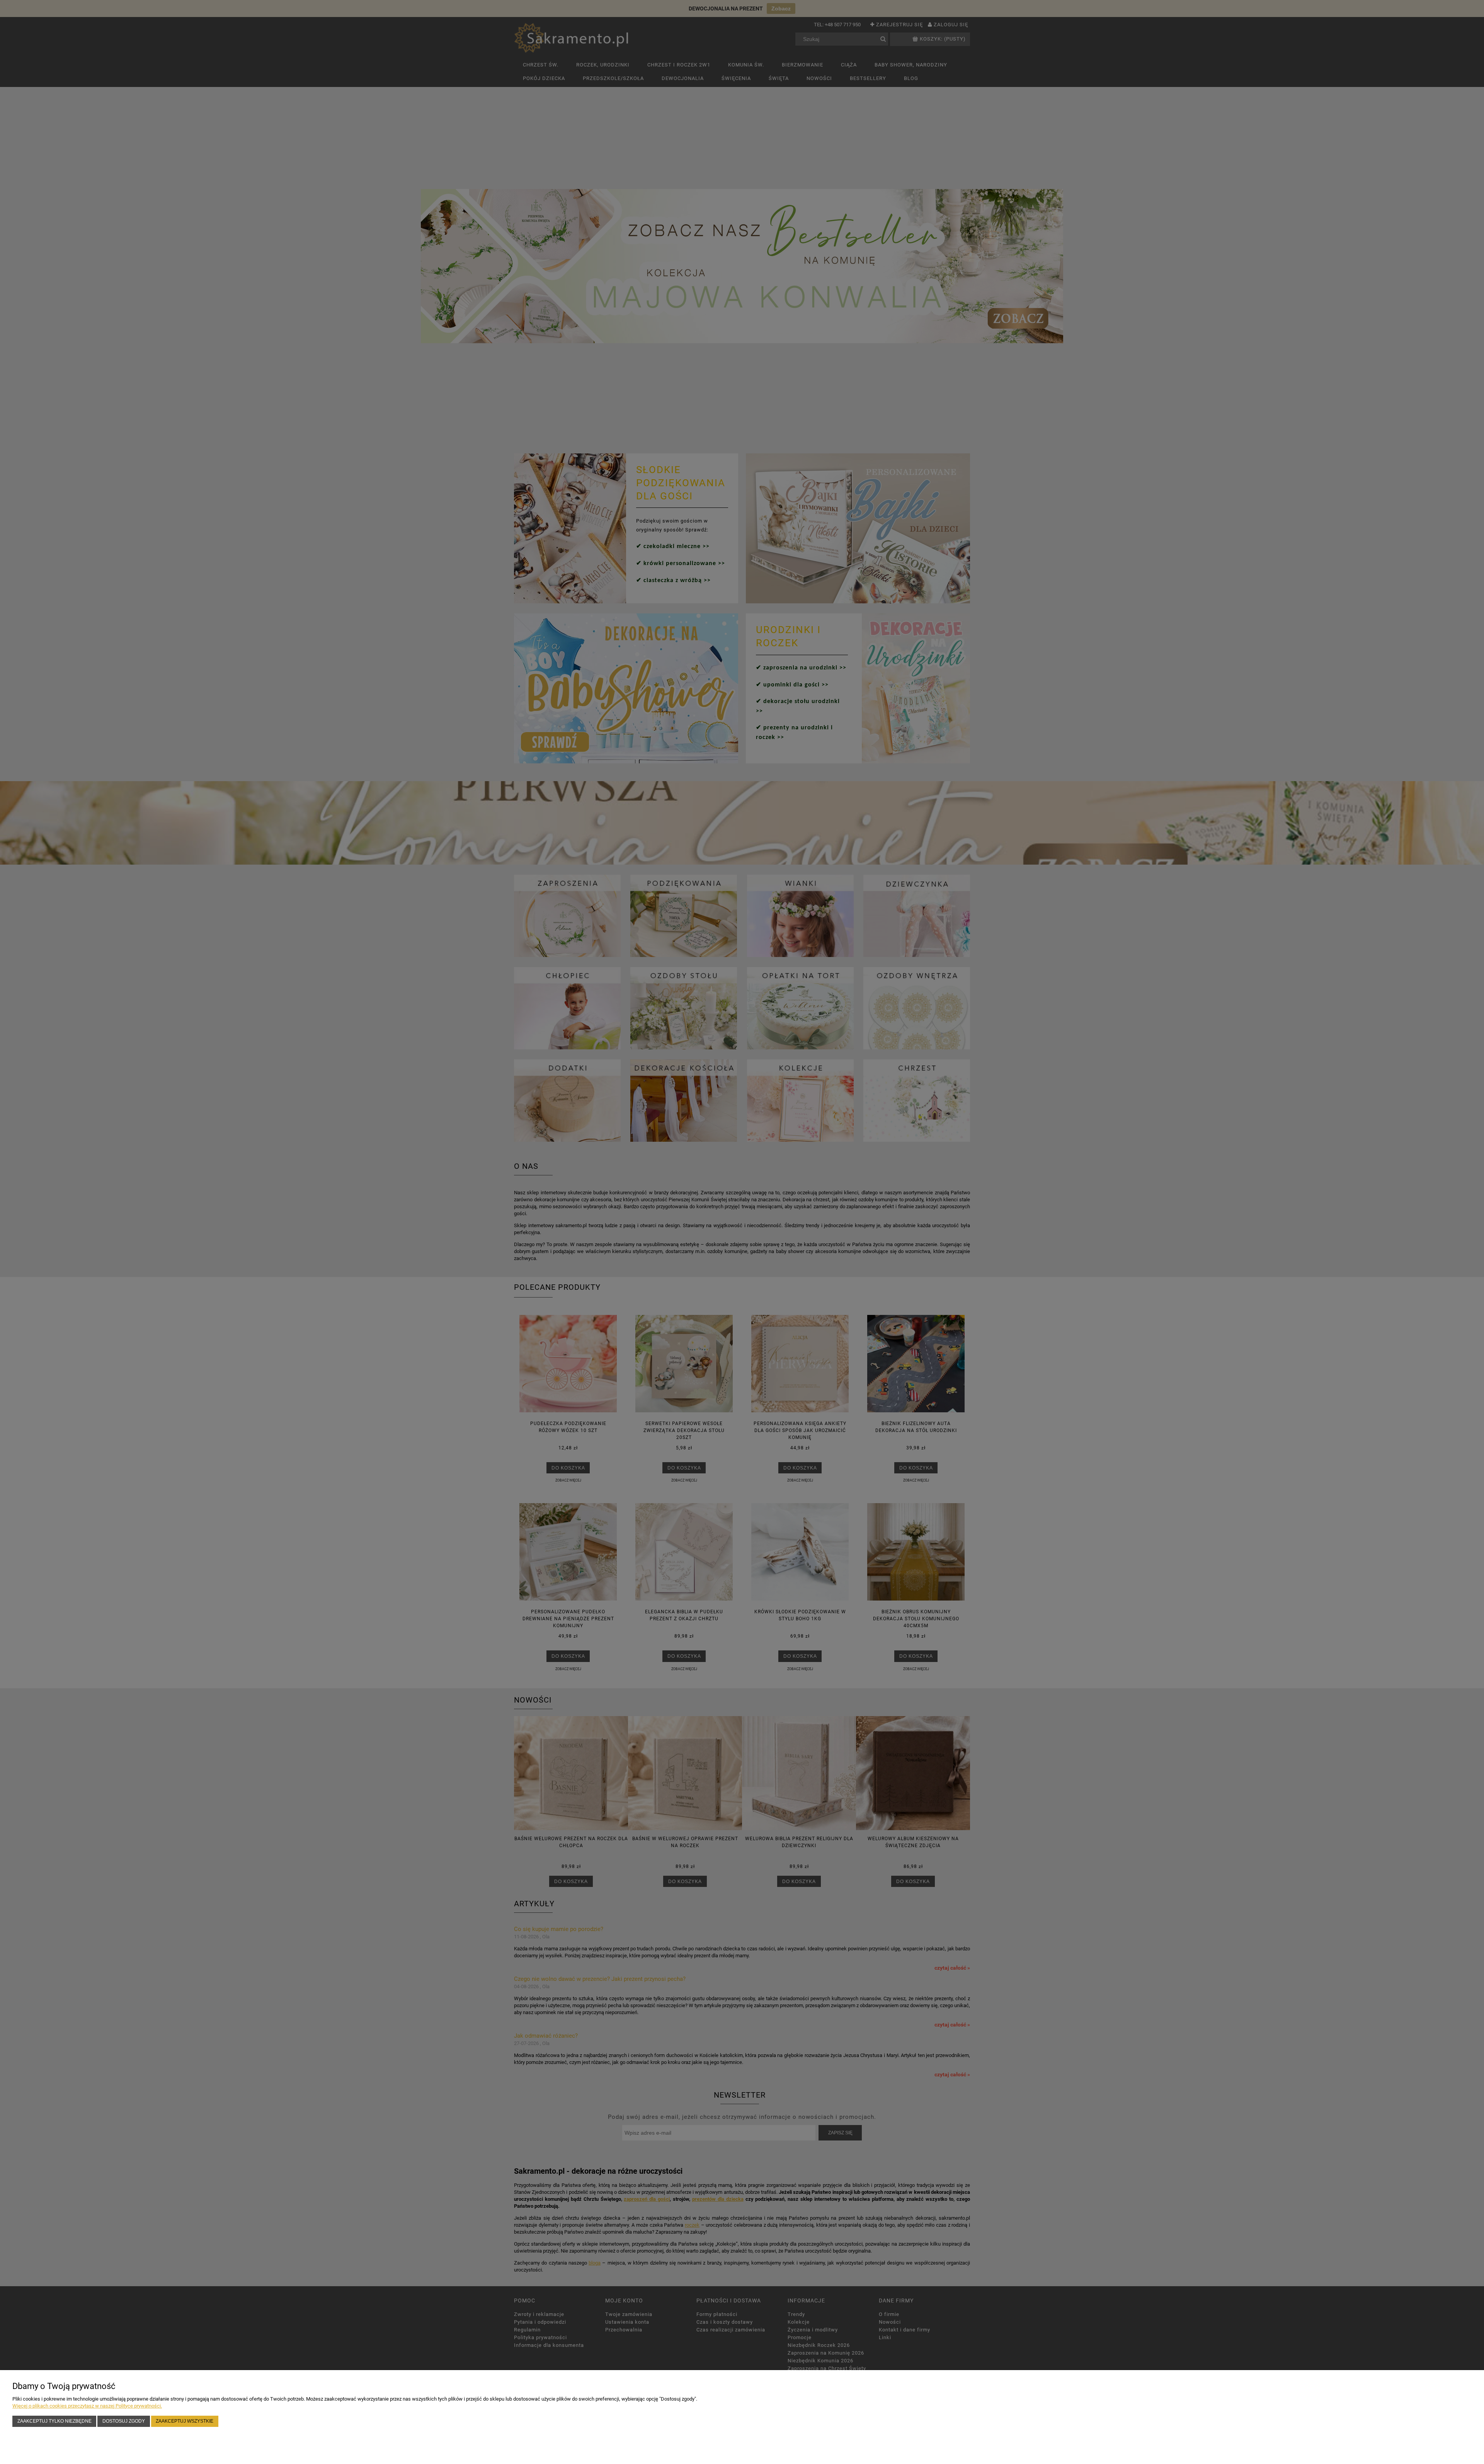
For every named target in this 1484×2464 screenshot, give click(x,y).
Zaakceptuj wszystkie (185, 2421)
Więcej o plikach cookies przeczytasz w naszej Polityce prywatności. (87, 2406)
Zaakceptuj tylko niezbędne (54, 2421)
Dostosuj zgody (124, 2421)
